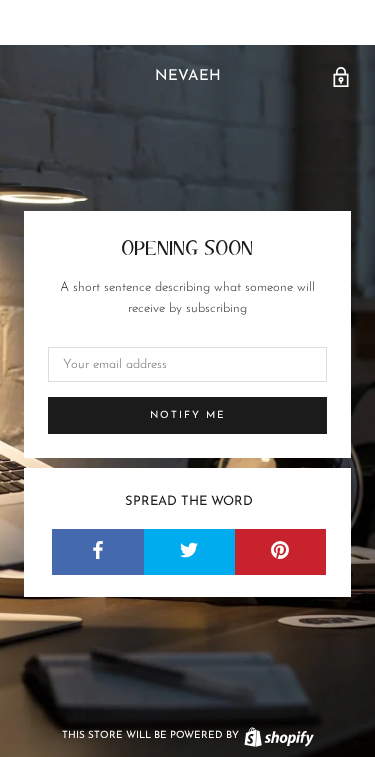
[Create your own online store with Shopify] (278, 735)
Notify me (188, 415)
